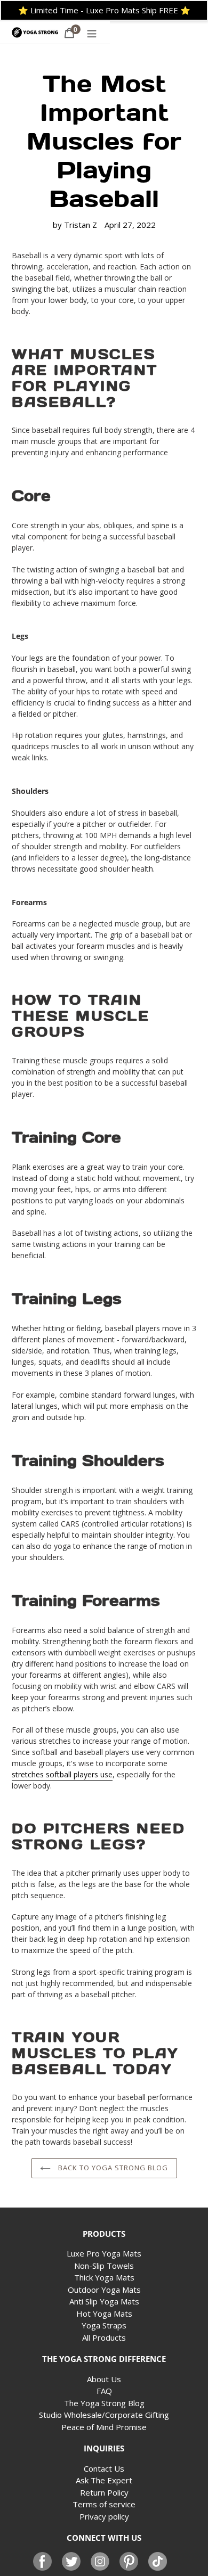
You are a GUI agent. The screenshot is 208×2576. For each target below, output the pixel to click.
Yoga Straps (104, 2325)
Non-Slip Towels (104, 2266)
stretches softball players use (62, 1774)
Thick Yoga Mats (104, 2277)
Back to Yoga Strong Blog (112, 2168)
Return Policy (104, 2492)
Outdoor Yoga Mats (104, 2290)
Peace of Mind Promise (104, 2427)
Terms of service (104, 2504)
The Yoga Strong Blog (104, 2403)
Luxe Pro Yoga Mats (104, 2253)
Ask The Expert (104, 2480)
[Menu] (92, 33)
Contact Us (104, 2468)
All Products (104, 2337)
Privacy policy (104, 2516)
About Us (104, 2379)
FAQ (104, 2391)
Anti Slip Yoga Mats (104, 2301)
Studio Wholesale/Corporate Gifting (104, 2415)
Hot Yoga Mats (104, 2314)
